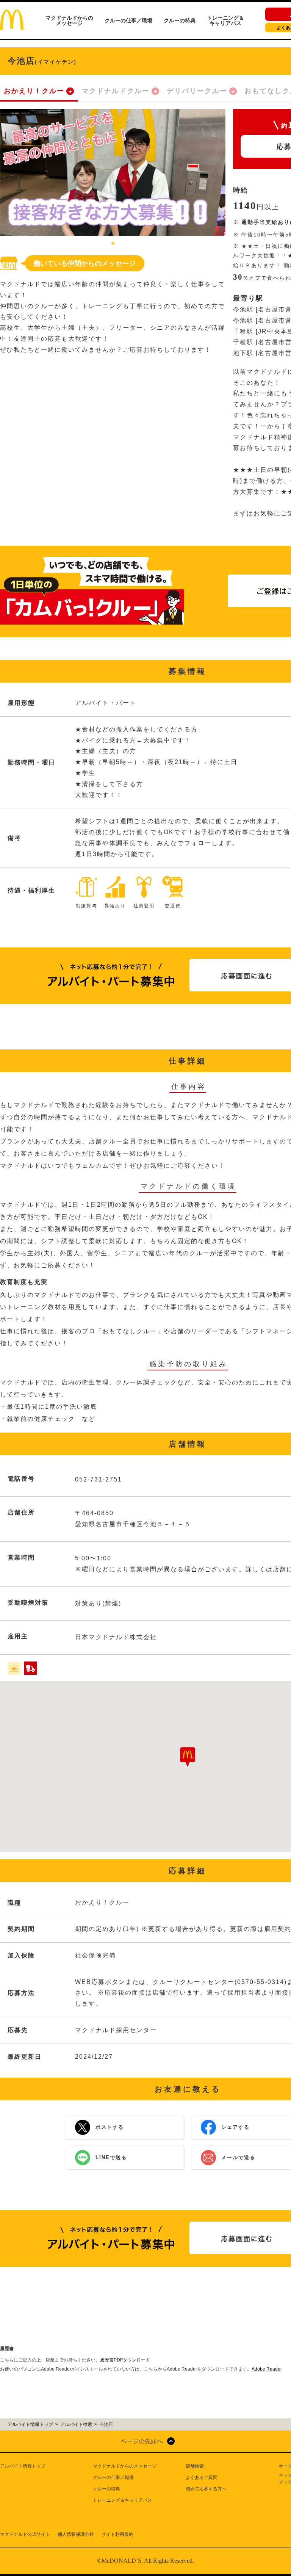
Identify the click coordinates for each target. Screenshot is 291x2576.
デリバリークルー (197, 91)
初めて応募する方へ (206, 2489)
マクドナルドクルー (116, 91)
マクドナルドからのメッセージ (69, 20)
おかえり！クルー (34, 91)
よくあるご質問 (202, 2477)
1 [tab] (113, 244)
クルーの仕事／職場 (128, 20)
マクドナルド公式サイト (25, 2534)
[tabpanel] (113, 173)
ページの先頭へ (142, 2441)
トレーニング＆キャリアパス (225, 20)
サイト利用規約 (117, 2534)
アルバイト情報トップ (23, 2466)
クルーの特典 (180, 20)
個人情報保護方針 (76, 2534)
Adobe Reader (267, 2369)
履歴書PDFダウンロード (125, 2360)
